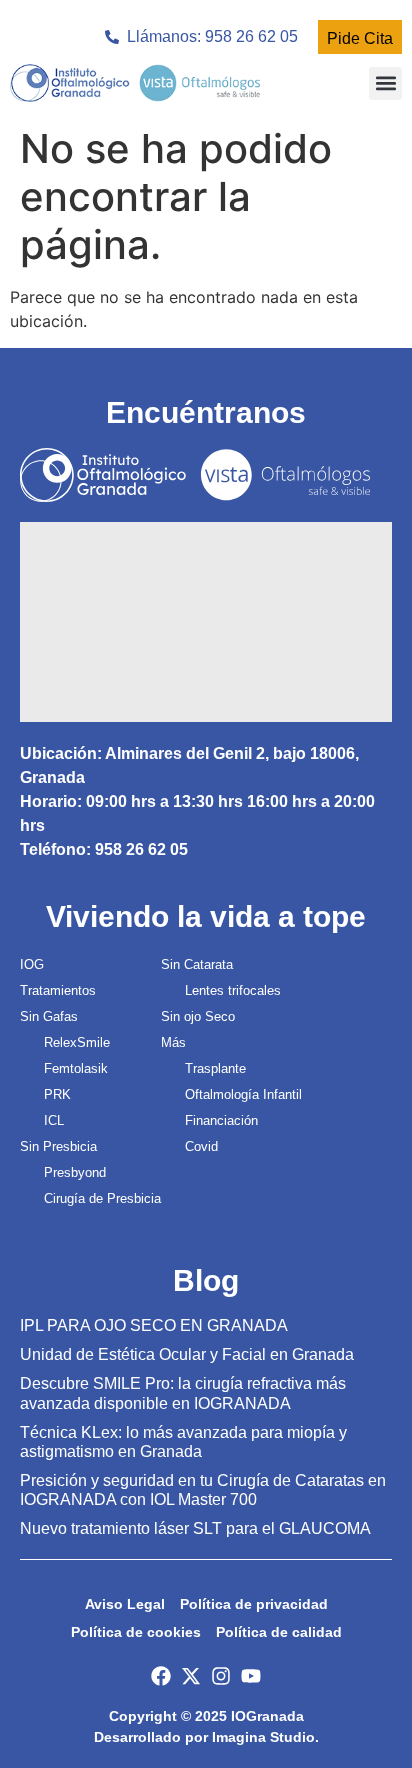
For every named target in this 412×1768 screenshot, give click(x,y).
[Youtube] (251, 1676)
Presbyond (75, 1172)
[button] (385, 83)
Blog (206, 1280)
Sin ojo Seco (198, 1016)
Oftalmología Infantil (243, 1094)
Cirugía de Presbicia (102, 1198)
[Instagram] (221, 1676)
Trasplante (215, 1068)
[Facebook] (161, 1676)
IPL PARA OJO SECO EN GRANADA (154, 1325)
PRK (57, 1094)
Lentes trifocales (233, 990)
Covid (201, 1146)
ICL (54, 1120)
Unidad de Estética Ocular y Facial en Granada (187, 1354)
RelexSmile (77, 1042)
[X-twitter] (191, 1676)
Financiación (221, 1120)
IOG (32, 964)
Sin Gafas (49, 1016)
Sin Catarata (197, 964)
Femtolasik (76, 1068)
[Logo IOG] (135, 83)
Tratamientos (58, 990)
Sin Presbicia (58, 1146)
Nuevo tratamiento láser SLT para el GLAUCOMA (195, 1528)
